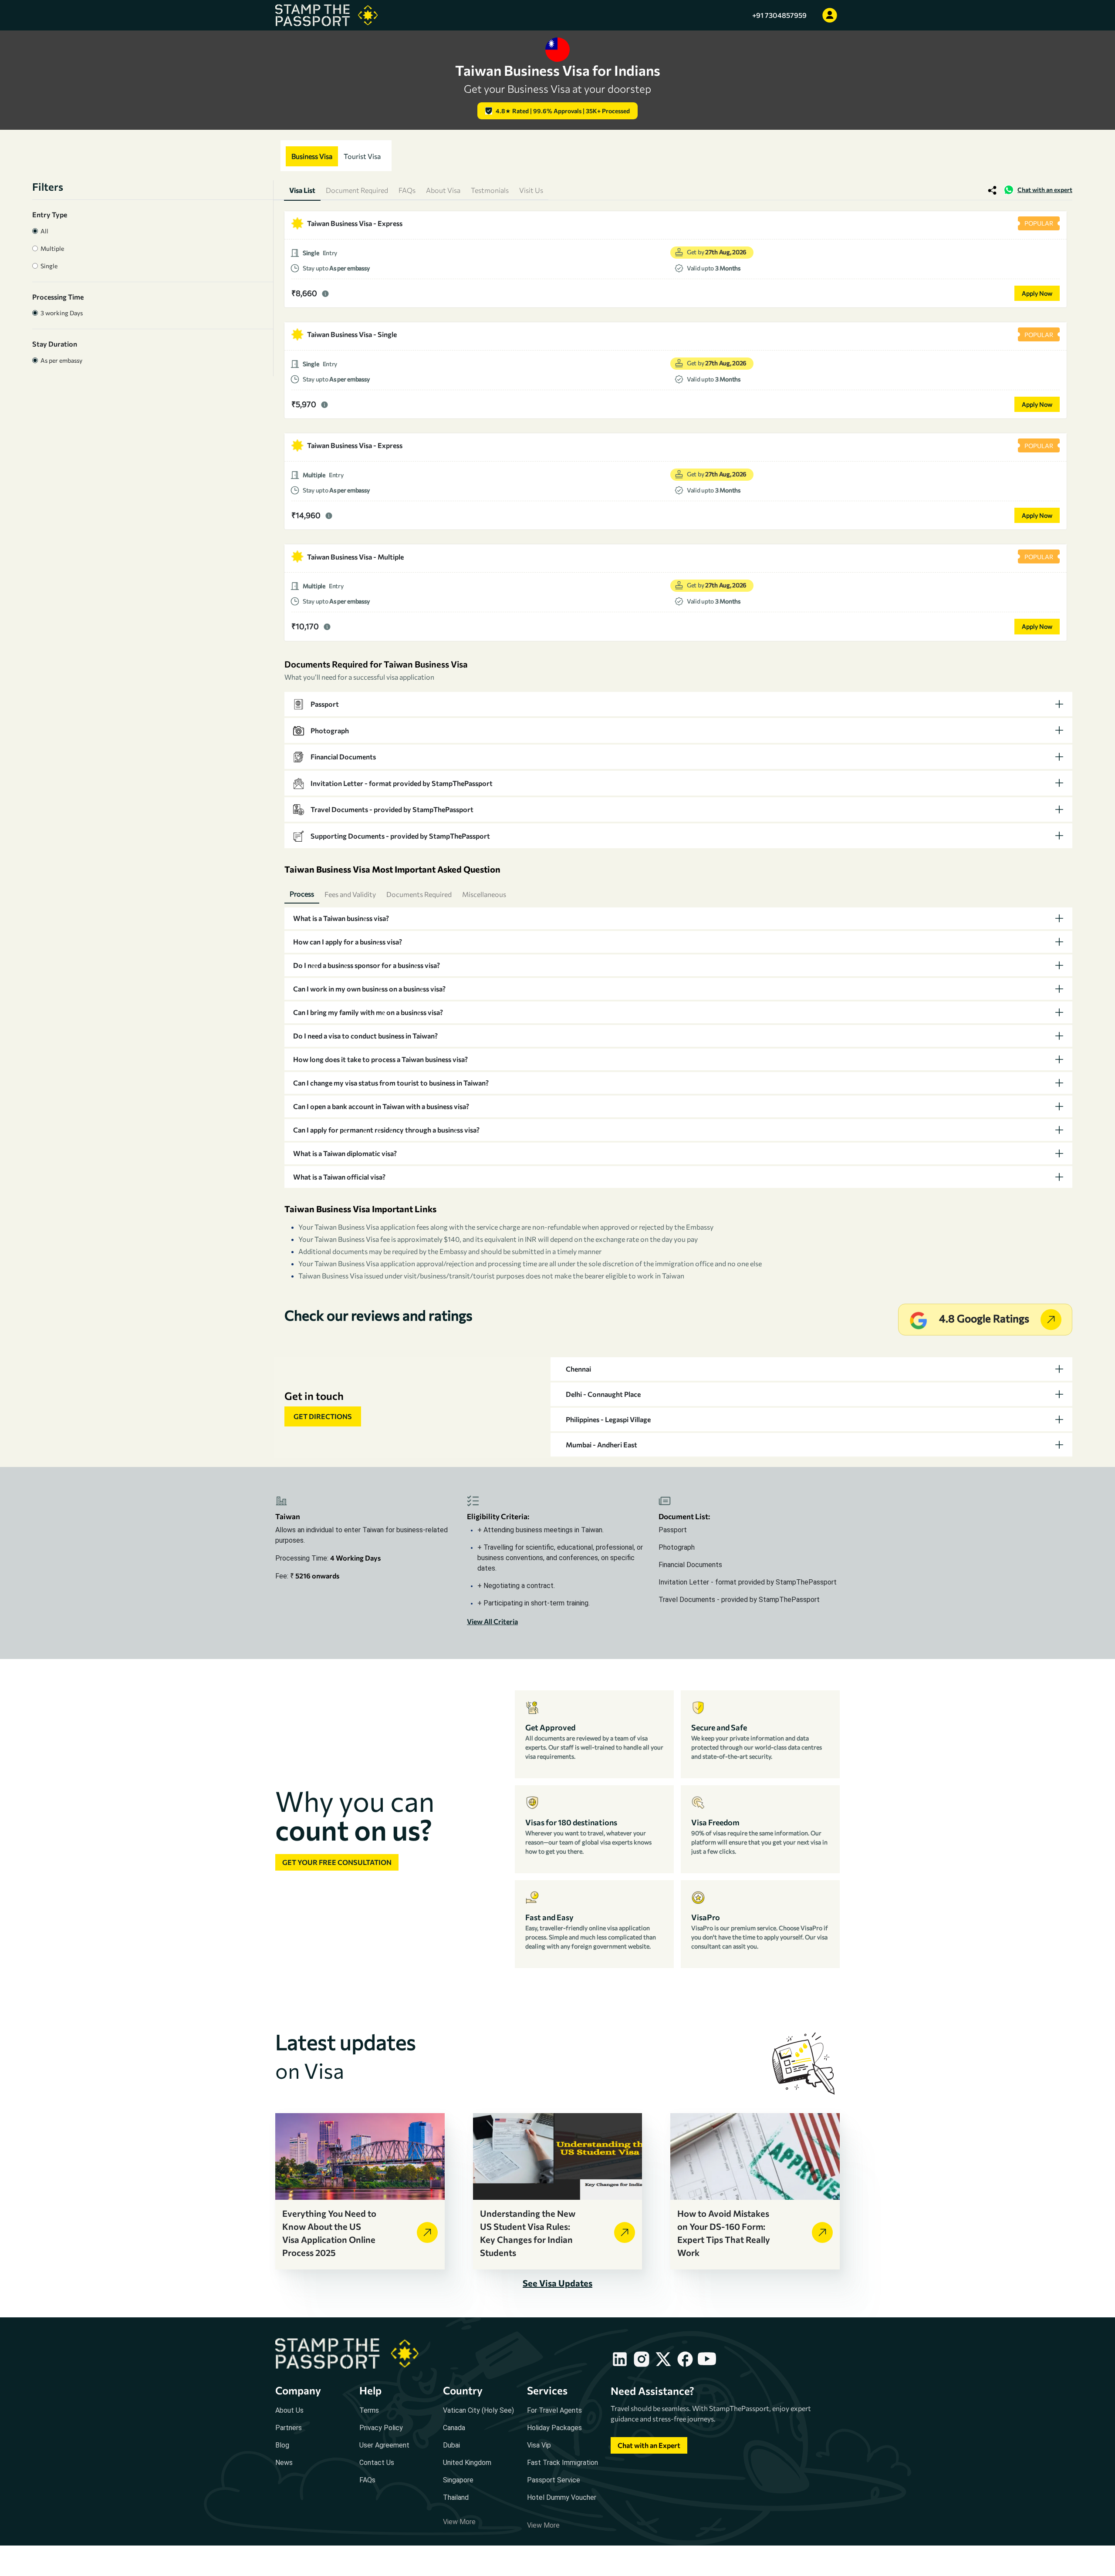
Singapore (458, 2480)
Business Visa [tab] (312, 156)
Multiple (51, 248)
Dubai (451, 2445)
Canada (454, 2428)
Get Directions (323, 1416)
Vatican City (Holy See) (478, 2410)
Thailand (456, 2497)
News (284, 2463)
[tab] (678, 704)
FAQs (367, 2480)
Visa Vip (539, 2445)
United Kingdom (467, 2463)
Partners (289, 2428)
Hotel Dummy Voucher (562, 2497)
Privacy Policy (381, 2428)
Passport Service (554, 2480)
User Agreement (384, 2445)
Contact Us (377, 2463)
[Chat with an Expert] (649, 2453)
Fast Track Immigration (563, 2463)
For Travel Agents (554, 2410)
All (43, 231)
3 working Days (60, 313)
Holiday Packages (554, 2428)
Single (48, 266)
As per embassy (60, 360)
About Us (289, 2410)
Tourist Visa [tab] (362, 156)
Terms (369, 2410)
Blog (282, 2445)
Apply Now (1037, 293)
